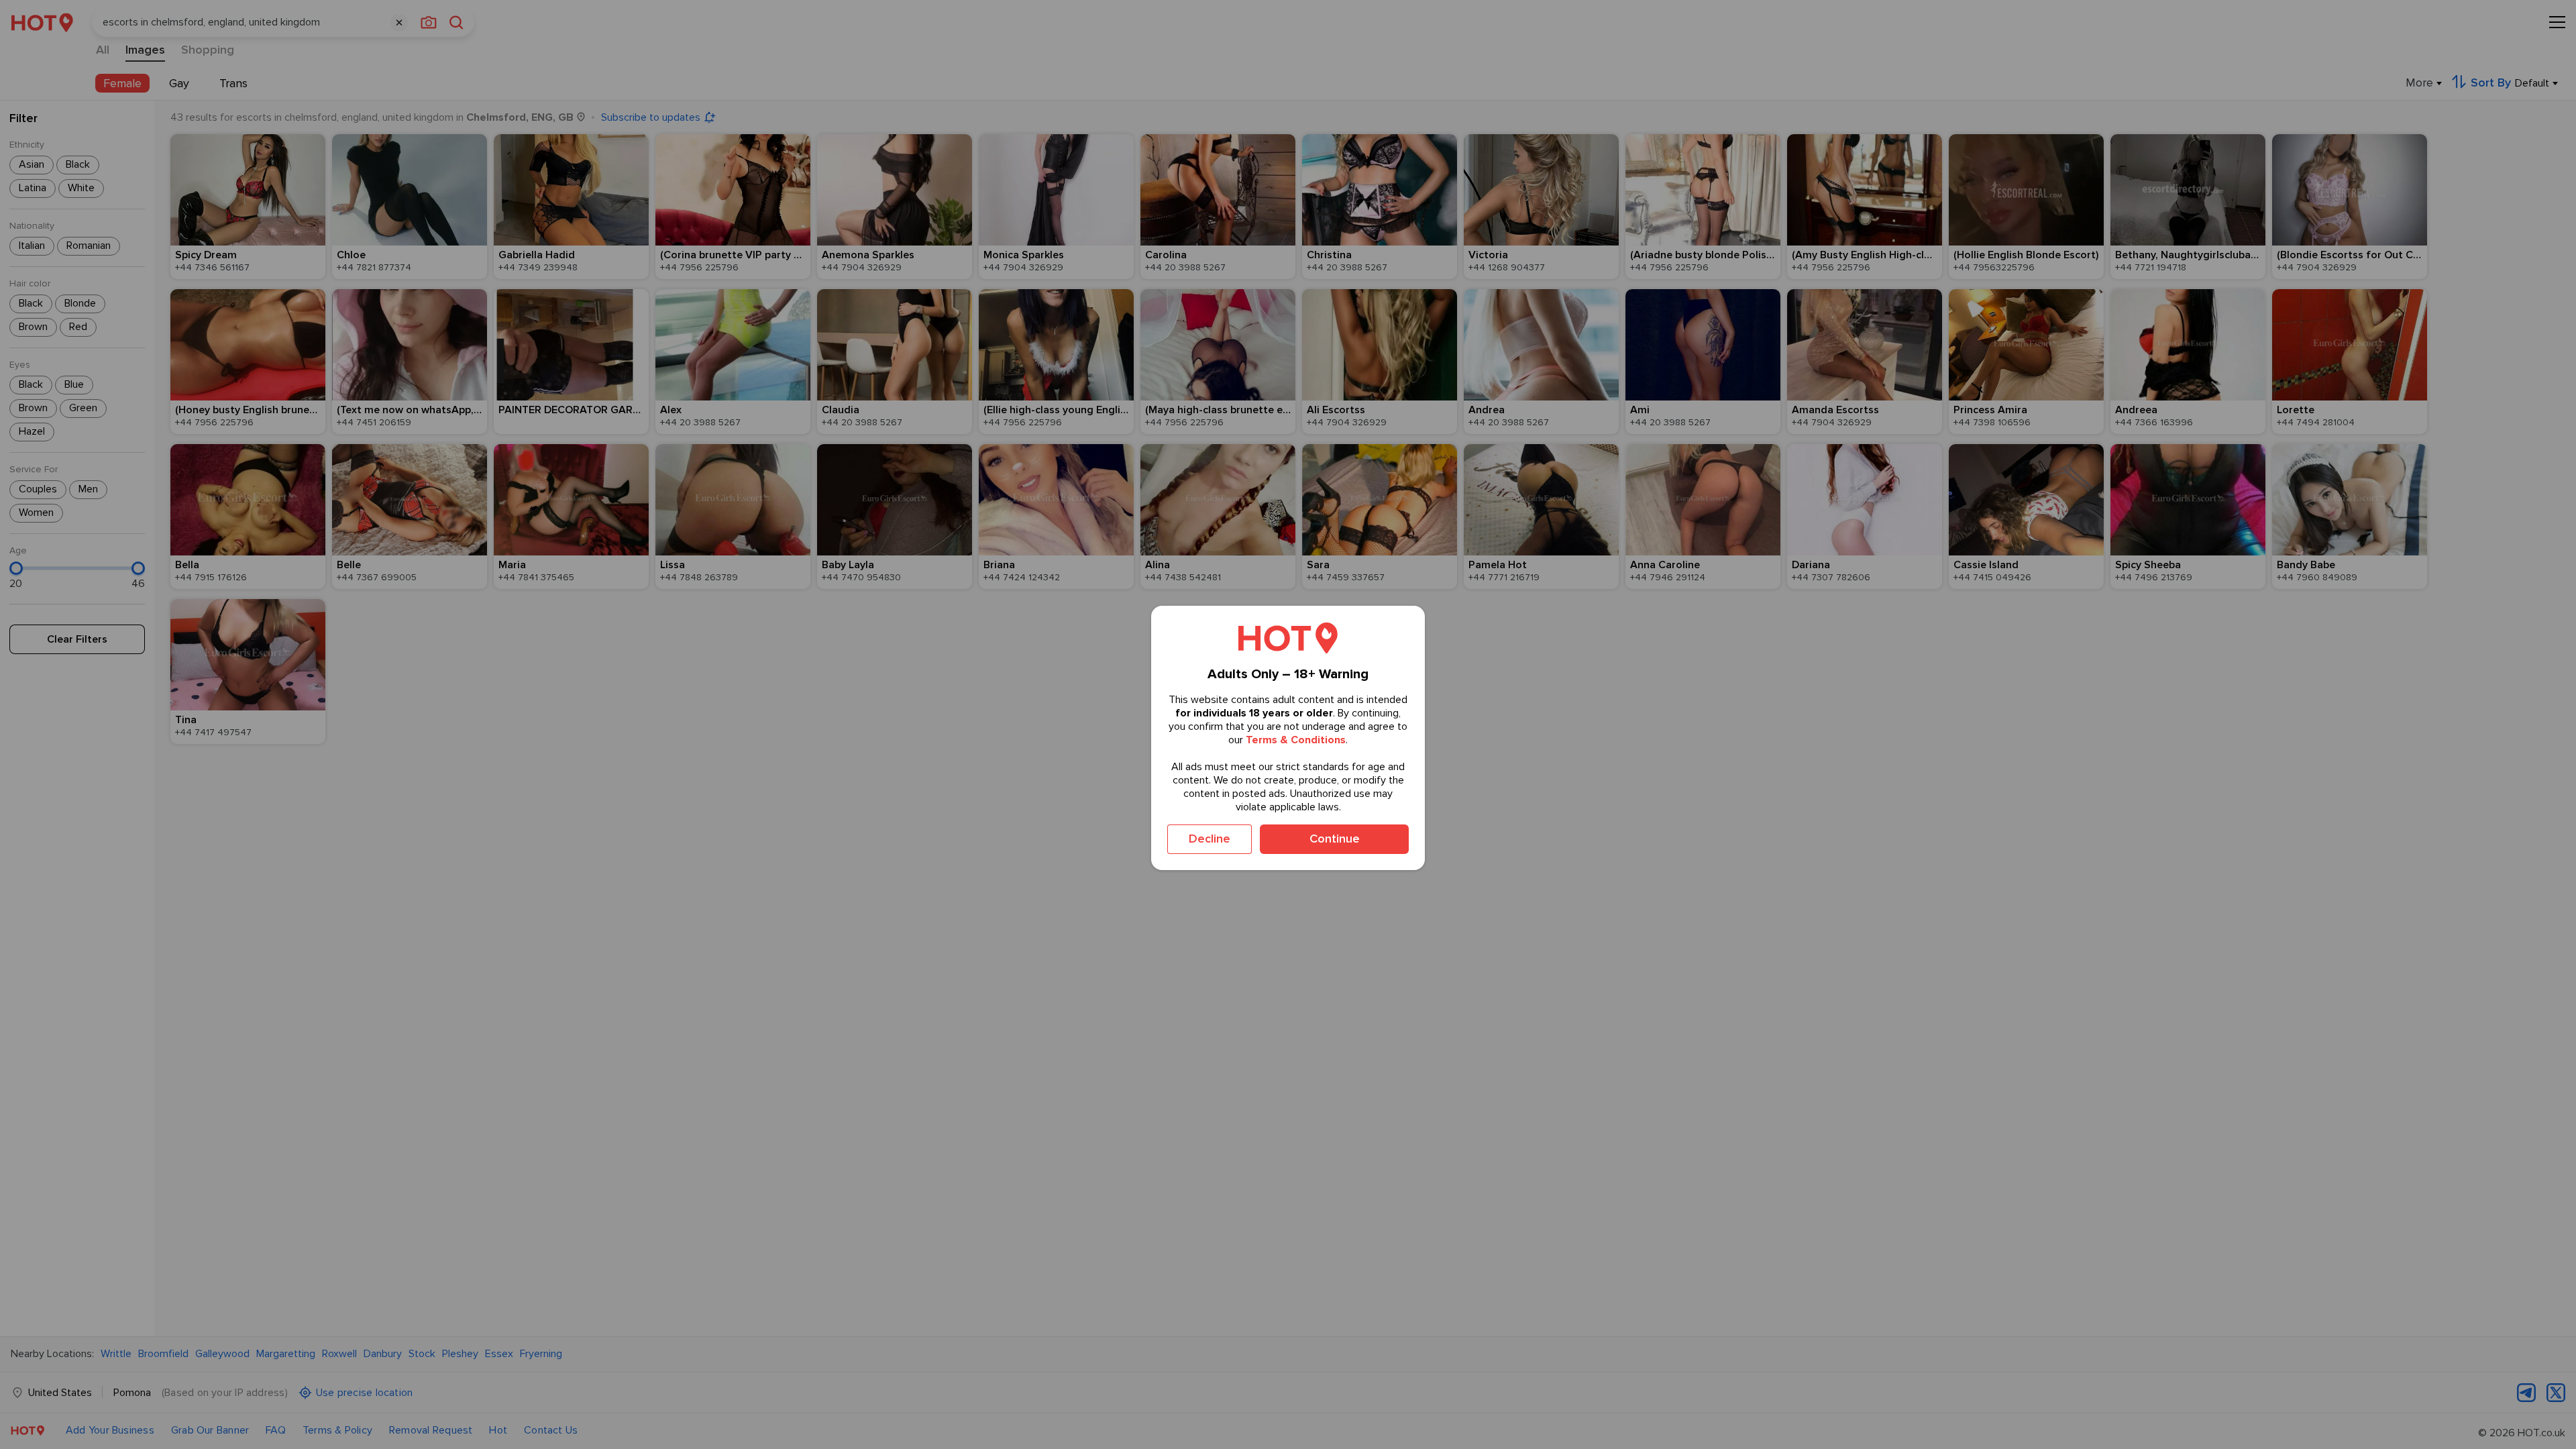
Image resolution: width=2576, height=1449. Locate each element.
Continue (1335, 839)
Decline (1210, 839)
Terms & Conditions (1296, 740)
